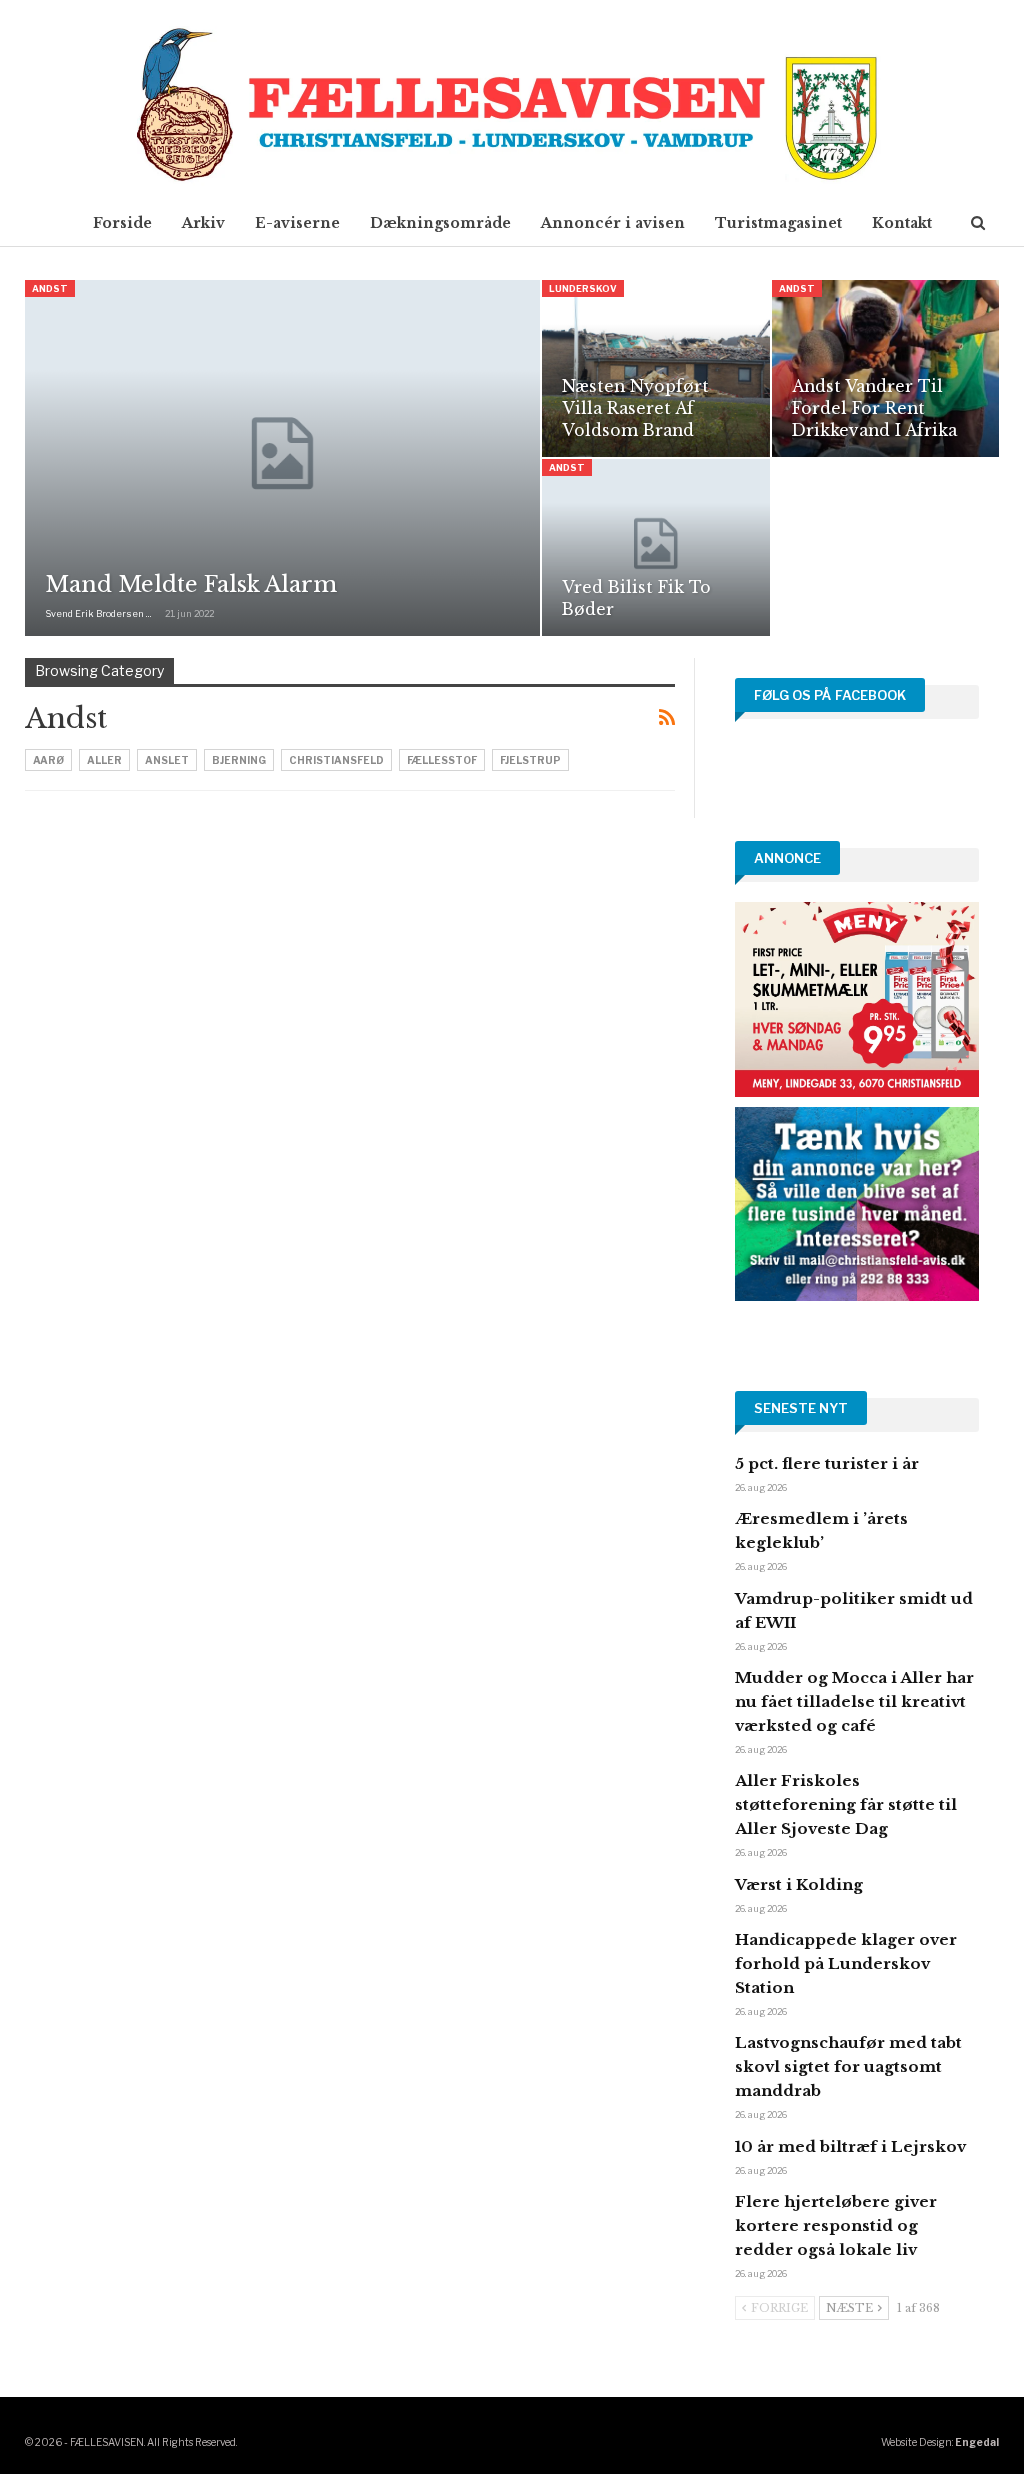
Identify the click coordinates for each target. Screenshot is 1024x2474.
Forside (122, 223)
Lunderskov (583, 288)
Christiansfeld (336, 760)
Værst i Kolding (799, 1884)
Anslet (167, 760)
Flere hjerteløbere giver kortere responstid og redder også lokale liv (836, 2225)
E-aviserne (297, 223)
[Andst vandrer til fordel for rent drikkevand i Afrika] (885, 368)
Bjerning (239, 760)
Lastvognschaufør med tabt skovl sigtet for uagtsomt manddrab (848, 2066)
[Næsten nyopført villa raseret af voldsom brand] (655, 368)
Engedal (977, 2442)
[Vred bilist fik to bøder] (655, 547)
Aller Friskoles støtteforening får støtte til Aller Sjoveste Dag (846, 1804)
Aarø (48, 760)
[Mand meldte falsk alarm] (282, 458)
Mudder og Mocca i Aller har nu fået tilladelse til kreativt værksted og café (854, 1701)
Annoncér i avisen (613, 223)
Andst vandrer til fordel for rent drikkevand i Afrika (874, 408)
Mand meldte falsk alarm (191, 584)
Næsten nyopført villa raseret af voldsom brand (635, 408)
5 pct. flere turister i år (827, 1463)
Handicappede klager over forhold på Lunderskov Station (846, 1963)
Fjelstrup (530, 760)
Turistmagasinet (778, 223)
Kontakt (902, 223)
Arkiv (203, 223)
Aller (104, 760)
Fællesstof (442, 760)
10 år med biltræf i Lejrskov (850, 2146)
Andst (50, 288)
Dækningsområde (440, 223)
